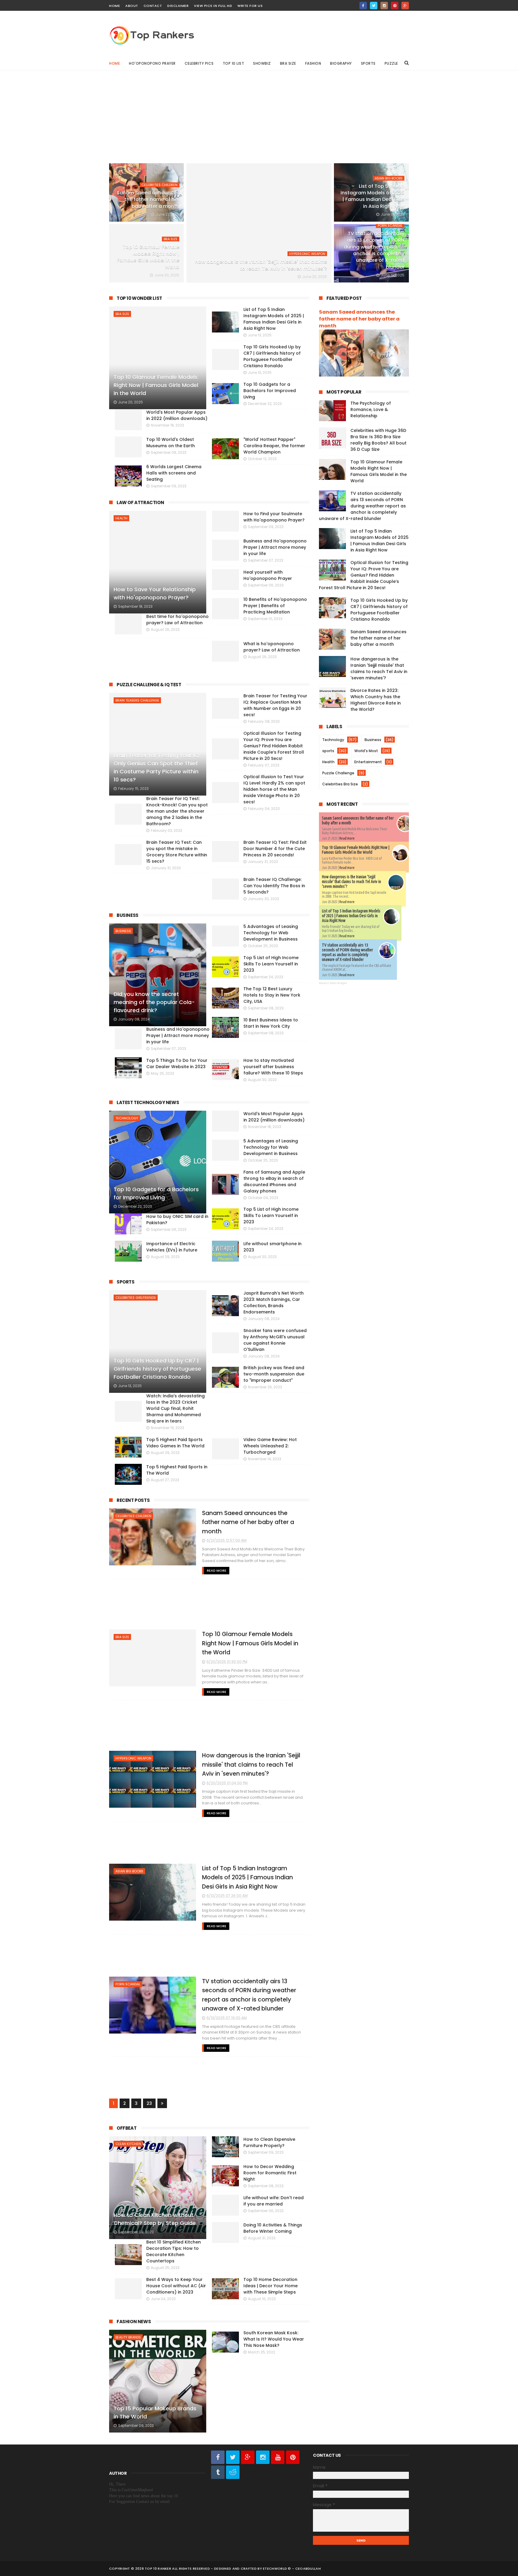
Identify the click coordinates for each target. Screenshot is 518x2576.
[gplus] (405, 6)
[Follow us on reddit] (233, 2472)
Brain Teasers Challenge (137, 700)
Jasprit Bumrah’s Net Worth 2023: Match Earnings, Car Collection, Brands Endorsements (274, 1303)
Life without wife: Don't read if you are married (274, 2201)
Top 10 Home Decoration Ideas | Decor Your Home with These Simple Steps (271, 2286)
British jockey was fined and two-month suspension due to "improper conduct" (274, 1374)
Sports (368, 63)
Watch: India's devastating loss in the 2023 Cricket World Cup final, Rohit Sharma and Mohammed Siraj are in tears (176, 1408)
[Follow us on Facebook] (218, 2457)
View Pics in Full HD (213, 6)
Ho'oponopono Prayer (152, 63)
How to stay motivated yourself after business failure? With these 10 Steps (273, 1067)
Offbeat (127, 2128)
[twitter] (374, 6)
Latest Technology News (148, 1102)
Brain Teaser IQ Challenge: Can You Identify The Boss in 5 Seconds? (274, 886)
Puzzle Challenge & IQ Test (149, 685)
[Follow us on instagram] (263, 2457)
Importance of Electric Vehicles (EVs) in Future (172, 1247)
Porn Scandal (390, 226)
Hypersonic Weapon (307, 254)
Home (115, 6)
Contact (153, 6)
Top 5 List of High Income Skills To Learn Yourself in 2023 (271, 964)
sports (328, 751)
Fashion (313, 63)
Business (128, 915)
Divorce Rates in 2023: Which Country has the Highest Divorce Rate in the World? (376, 700)
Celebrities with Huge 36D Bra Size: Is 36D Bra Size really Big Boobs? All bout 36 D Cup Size (378, 440)
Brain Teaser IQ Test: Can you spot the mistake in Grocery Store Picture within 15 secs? (177, 852)
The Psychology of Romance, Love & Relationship (371, 409)
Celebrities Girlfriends (136, 1298)
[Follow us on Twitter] (233, 2457)
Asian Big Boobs (389, 178)
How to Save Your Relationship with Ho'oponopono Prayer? (155, 593)
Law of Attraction (140, 502)
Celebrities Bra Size (340, 784)
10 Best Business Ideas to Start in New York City (271, 1023)
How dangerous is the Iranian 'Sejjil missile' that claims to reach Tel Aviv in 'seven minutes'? (261, 265)
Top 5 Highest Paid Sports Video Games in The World (175, 1443)
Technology (127, 1118)
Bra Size (288, 63)
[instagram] (384, 6)
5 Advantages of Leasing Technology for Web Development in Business (271, 933)
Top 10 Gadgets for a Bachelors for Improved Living (156, 1193)
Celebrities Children (159, 185)
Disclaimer (178, 6)
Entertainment (368, 762)
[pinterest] (395, 6)
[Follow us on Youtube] (278, 2457)
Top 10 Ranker (158, 2569)
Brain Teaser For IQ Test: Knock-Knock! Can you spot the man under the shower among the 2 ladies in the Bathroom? (177, 811)
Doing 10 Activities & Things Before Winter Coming (273, 2228)
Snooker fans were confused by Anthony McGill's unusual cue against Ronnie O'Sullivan (275, 1340)
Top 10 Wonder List (139, 298)
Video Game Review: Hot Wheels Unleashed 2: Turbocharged (270, 1446)
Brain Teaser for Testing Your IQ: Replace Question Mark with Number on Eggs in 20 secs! (275, 705)
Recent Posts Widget (333, 983)
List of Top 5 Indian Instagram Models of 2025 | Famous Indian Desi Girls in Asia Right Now (372, 196)
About (132, 6)
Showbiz (262, 63)
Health (121, 518)
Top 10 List (234, 63)
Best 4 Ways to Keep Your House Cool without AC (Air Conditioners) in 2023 (176, 2286)
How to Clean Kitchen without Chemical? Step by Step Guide (155, 2219)
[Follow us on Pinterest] (293, 2457)
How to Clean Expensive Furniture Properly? (269, 2142)
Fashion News (134, 2322)
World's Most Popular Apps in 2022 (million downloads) (274, 1117)
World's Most (366, 751)
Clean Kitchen (128, 2144)
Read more (347, 838)
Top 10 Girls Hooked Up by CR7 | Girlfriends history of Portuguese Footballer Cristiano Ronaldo (157, 1369)
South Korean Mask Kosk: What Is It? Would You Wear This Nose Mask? (274, 2339)
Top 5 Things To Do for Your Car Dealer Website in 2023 (177, 1063)
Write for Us (250, 6)
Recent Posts (133, 1500)
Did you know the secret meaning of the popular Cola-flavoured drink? (154, 1002)
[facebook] (363, 6)
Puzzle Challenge (338, 773)
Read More (217, 1570)
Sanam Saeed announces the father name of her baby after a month (148, 199)
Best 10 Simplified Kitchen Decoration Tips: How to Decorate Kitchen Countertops (174, 2251)
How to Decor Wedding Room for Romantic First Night (270, 2173)
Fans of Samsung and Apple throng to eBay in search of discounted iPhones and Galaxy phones (274, 1182)
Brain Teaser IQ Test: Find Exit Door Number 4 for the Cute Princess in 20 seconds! (275, 849)
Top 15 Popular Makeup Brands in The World (155, 2412)
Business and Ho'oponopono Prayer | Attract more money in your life (178, 1035)
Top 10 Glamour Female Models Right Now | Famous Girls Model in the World (148, 257)
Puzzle (391, 63)
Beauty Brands (128, 2337)
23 (149, 2103)
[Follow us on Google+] (248, 2457)
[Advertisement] (259, 112)
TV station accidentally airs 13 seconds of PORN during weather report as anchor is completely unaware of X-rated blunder (374, 250)
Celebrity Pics (199, 63)
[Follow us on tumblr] (218, 2472)
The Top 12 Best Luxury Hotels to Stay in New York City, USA (272, 995)
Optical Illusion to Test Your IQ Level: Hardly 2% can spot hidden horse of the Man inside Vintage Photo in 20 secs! (274, 789)
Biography (341, 63)
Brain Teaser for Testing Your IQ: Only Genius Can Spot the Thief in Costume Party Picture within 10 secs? (157, 767)
